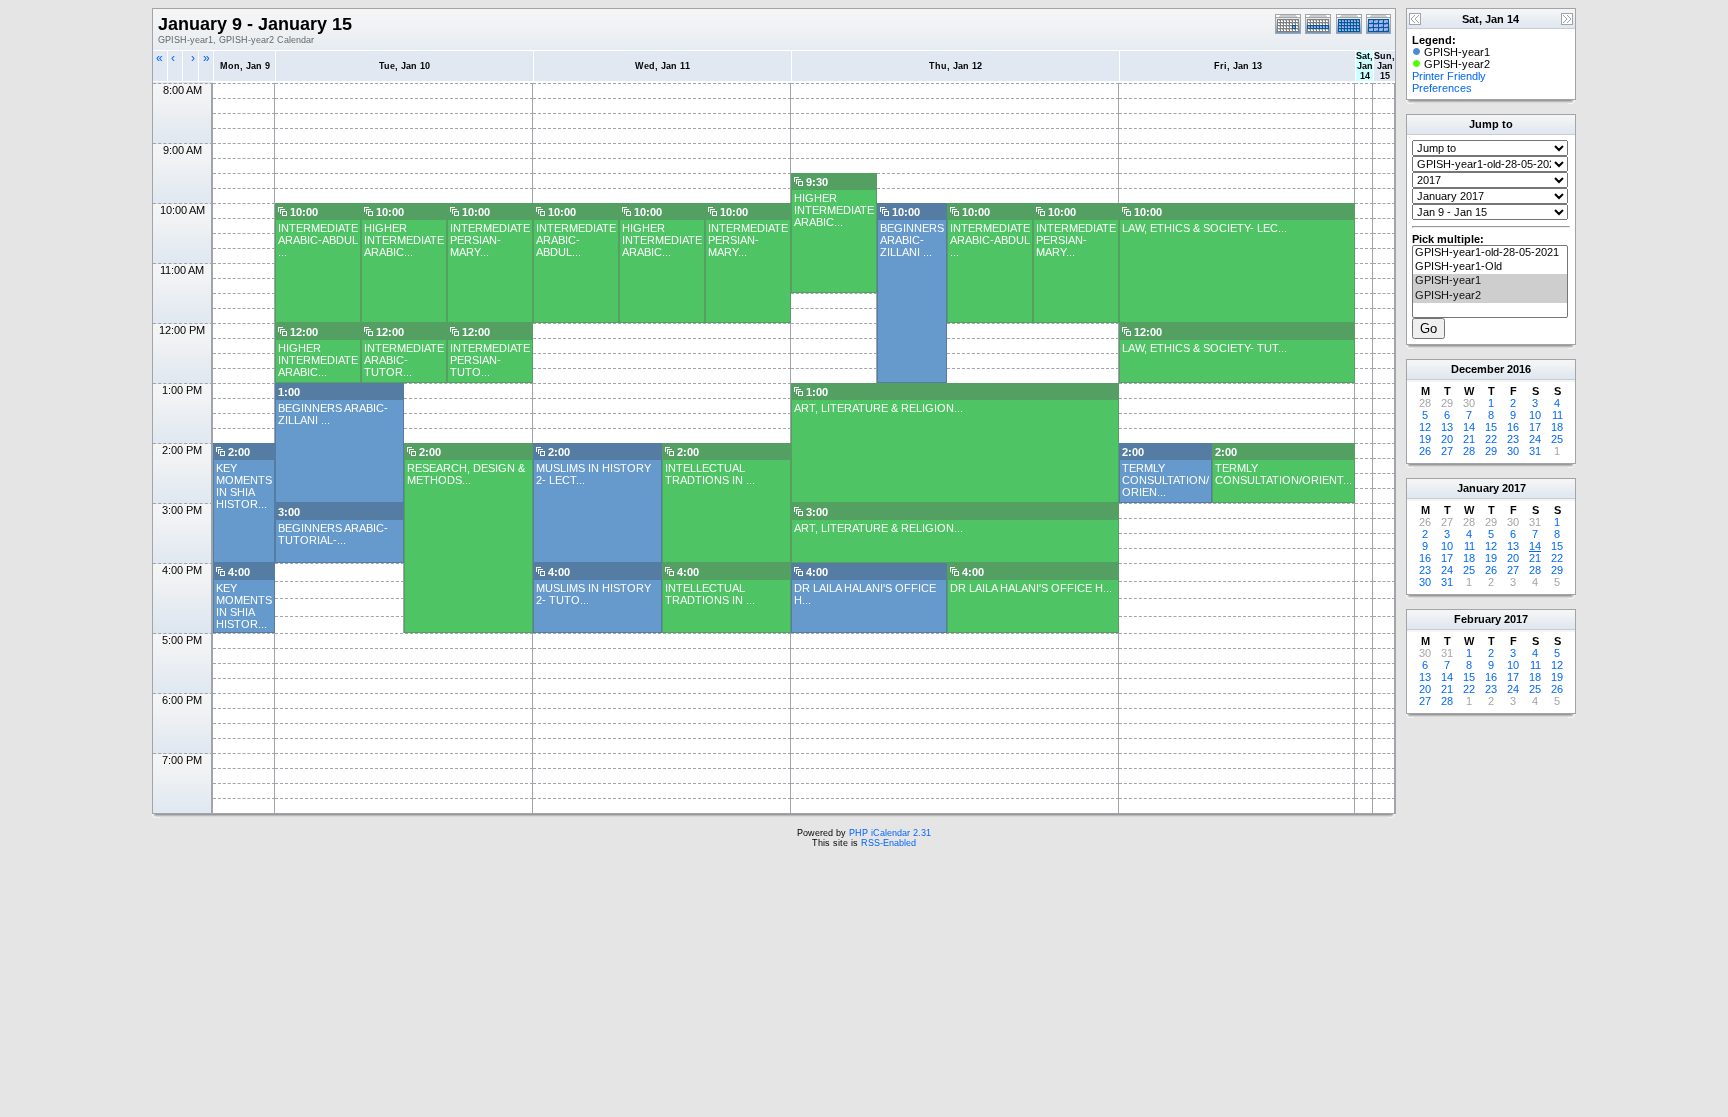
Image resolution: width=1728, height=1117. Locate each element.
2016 (1519, 369)
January (1478, 488)
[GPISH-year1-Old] (1490, 267)
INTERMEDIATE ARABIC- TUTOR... (404, 360)
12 (1425, 427)
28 (1469, 451)
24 (1535, 439)
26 (1425, 451)
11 (1557, 415)
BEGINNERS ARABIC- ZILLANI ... (912, 240)
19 (1425, 439)
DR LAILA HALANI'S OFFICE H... (1031, 588)
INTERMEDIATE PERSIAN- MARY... (490, 240)
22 (1491, 439)
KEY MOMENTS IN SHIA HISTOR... (244, 486)
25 (1557, 439)
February (1477, 619)
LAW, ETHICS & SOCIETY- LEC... (1204, 228)
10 (1535, 415)
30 (1513, 451)
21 (1469, 439)
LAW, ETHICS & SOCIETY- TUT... (1204, 348)
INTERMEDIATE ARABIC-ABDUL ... (318, 240)
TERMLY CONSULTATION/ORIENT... (1283, 474)
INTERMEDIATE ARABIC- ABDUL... (576, 240)
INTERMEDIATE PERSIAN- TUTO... (490, 360)
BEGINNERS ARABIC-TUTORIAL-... (333, 534)
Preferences (1442, 88)
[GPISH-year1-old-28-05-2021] (1490, 253)
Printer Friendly (1449, 76)
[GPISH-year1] (1490, 281)
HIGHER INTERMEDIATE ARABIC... (834, 210)
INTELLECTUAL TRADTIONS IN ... (710, 474)
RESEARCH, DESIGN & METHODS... (466, 474)
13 (1447, 427)
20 (1447, 439)
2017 (1514, 488)
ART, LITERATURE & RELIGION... (878, 408)
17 (1535, 427)
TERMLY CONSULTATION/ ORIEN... (1165, 480)
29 (1491, 451)
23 (1513, 439)
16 (1513, 427)
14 (1469, 427)
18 (1557, 427)
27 (1447, 451)
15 (1491, 427)
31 (1535, 451)
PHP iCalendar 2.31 (890, 833)
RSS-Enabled (888, 843)
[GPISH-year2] (1490, 296)
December (1477, 369)
